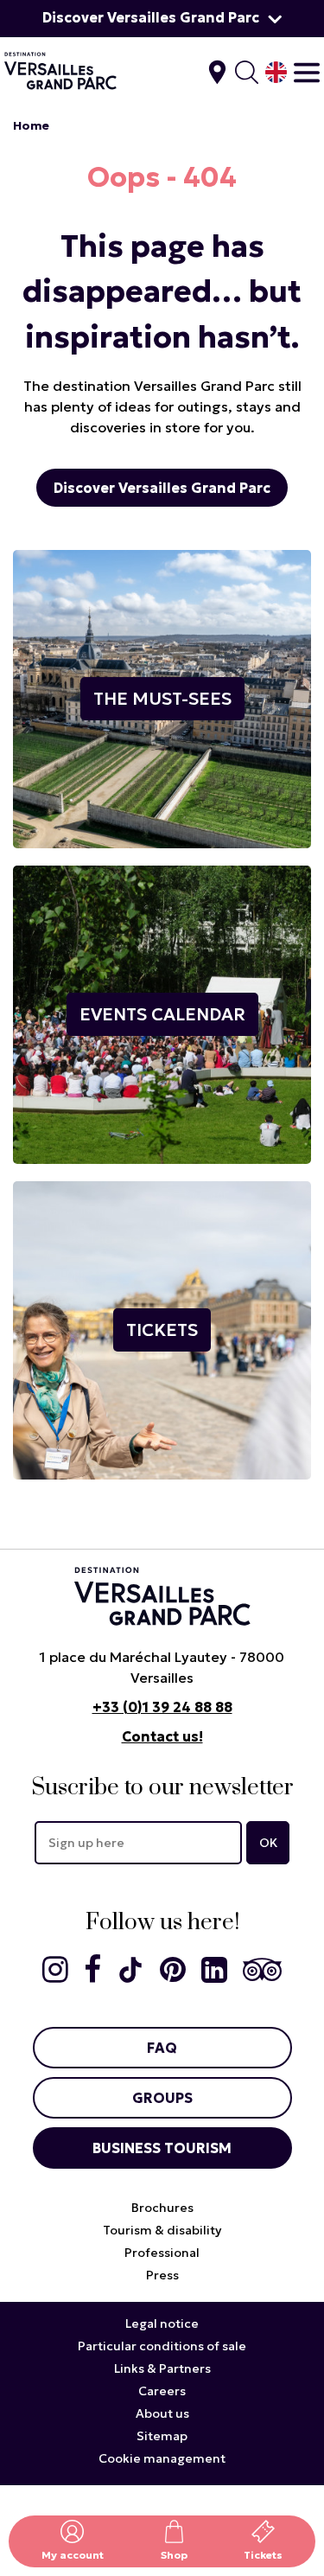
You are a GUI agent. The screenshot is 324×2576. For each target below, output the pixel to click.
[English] (276, 72)
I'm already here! (217, 72)
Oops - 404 (162, 177)
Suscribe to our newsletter (162, 1788)
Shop (174, 2555)
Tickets (263, 2555)
